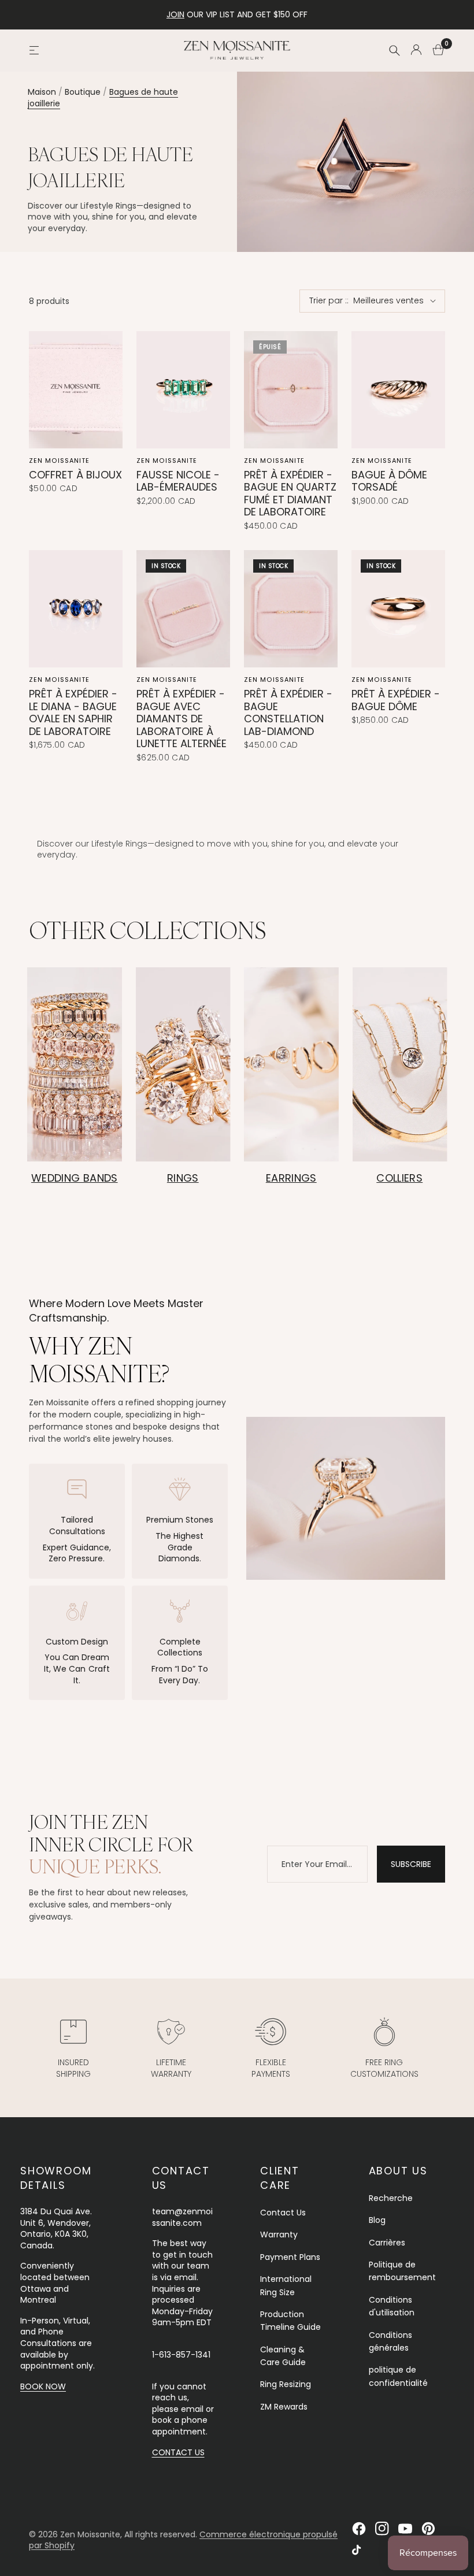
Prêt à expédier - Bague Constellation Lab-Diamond (288, 712)
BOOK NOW (43, 2386)
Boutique (83, 92)
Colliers (399, 1178)
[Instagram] (382, 2529)
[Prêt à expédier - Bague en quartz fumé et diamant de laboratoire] (291, 390)
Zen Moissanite (59, 461)
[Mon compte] (416, 50)
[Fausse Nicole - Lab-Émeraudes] (183, 390)
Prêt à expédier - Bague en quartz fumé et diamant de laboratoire (290, 493)
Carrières (387, 2243)
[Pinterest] (428, 2529)
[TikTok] (359, 2552)
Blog (377, 2220)
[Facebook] (359, 2529)
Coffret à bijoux (75, 475)
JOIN (175, 14)
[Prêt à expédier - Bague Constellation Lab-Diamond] (291, 609)
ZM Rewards (284, 2407)
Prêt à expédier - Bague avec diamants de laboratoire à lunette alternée (182, 719)
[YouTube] (405, 2529)
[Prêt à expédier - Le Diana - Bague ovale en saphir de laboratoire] (76, 609)
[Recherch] (394, 50)
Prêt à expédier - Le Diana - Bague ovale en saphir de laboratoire (73, 712)
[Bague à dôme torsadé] (398, 390)
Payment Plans (290, 2257)
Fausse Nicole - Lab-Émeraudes (178, 481)
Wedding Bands (75, 1178)
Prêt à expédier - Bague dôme (396, 700)
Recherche (391, 2198)
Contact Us (283, 2213)
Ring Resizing (286, 2384)
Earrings (291, 1178)
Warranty (279, 2234)
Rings (183, 1178)
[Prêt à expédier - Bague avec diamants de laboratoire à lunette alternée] (183, 609)
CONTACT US (178, 2452)
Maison (42, 92)
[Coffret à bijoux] (76, 390)
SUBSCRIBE (411, 1864)
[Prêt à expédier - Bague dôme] (398, 609)
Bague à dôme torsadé (389, 481)
